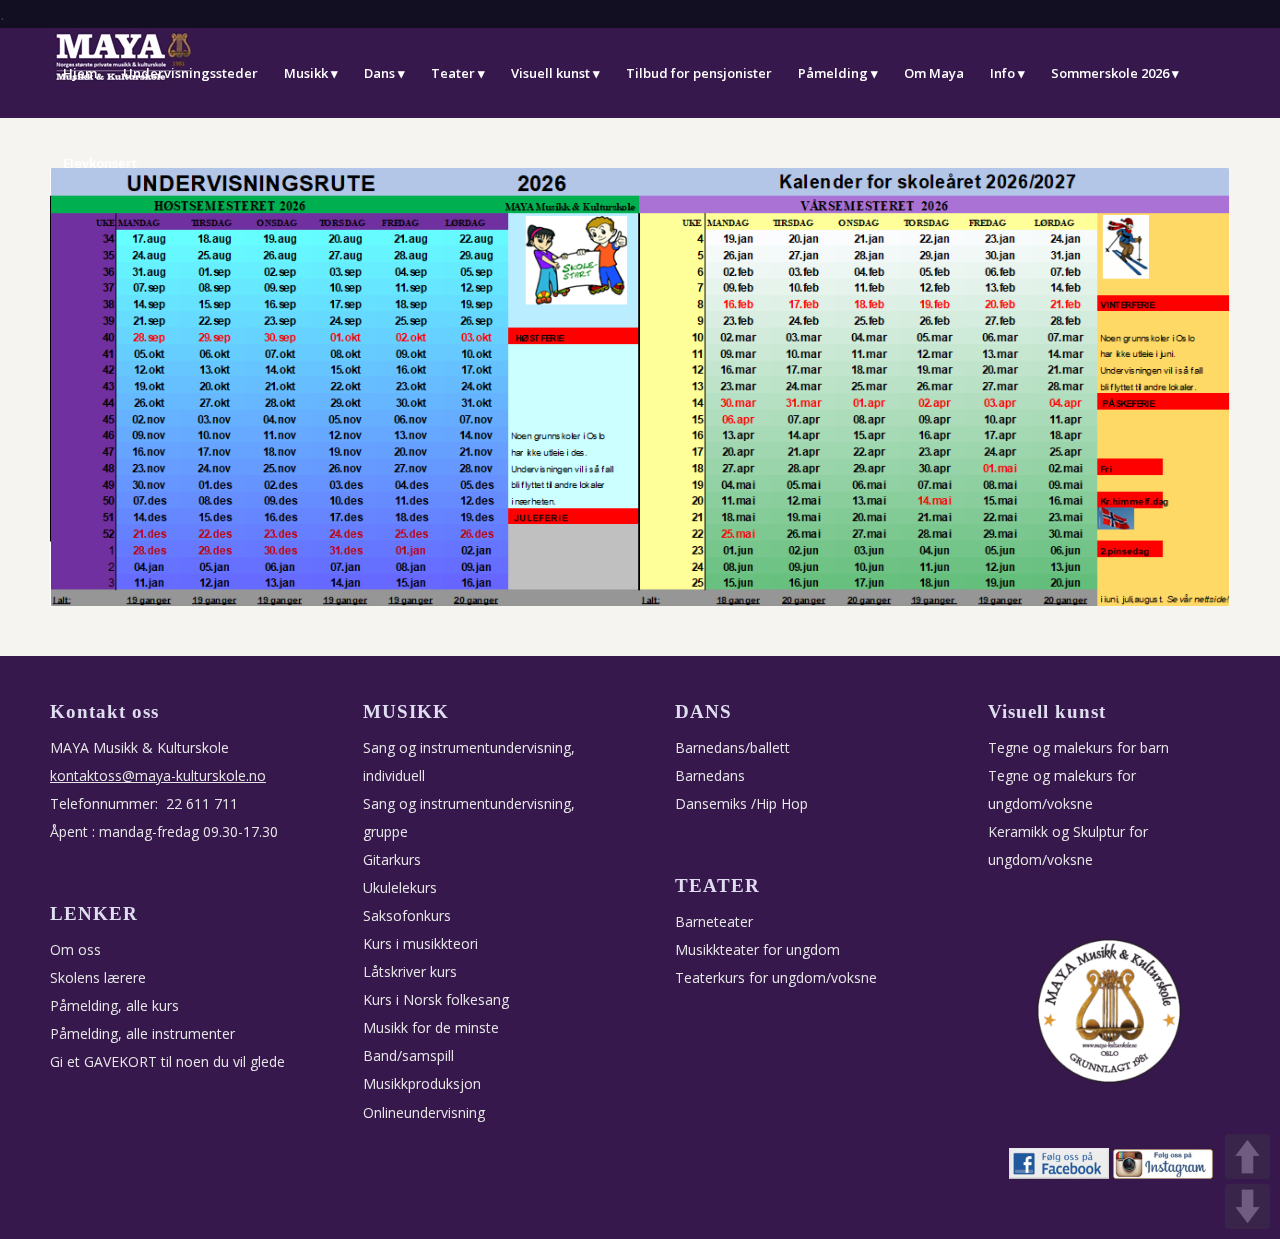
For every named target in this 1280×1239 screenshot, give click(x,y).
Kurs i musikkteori (420, 943)
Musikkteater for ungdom (757, 949)
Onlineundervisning (424, 1112)
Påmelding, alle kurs (114, 1005)
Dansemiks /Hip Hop (741, 803)
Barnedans (710, 775)
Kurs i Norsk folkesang (436, 999)
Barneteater (714, 921)
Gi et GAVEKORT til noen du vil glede (167, 1061)
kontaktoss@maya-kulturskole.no (158, 775)
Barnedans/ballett (732, 747)
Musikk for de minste (431, 1027)
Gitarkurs (392, 859)
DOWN (1247, 1206)
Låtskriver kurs (410, 971)
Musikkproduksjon (422, 1083)
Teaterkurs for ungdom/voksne (776, 977)
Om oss (75, 949)
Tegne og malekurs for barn (1078, 747)
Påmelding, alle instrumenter (142, 1033)
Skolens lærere (98, 977)
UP (1247, 1156)
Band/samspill (408, 1055)
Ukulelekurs (400, 887)
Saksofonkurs (407, 915)
